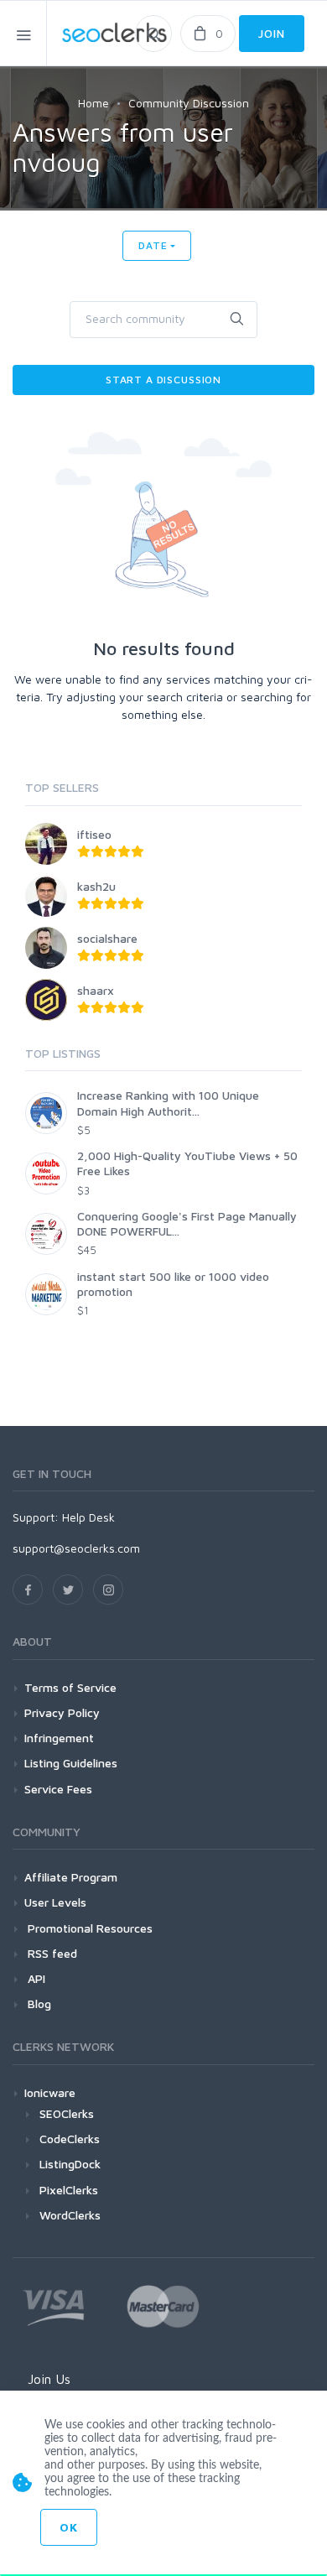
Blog (38, 2004)
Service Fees (58, 1789)
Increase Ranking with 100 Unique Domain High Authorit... (168, 1103)
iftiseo (94, 834)
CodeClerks (70, 2139)
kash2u (96, 886)
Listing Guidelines (71, 1763)
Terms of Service (70, 1687)
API (35, 1978)
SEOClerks (67, 2113)
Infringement (59, 1738)
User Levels (55, 1902)
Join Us (49, 2379)
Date (153, 245)
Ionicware (50, 2092)
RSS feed (51, 1953)
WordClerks (70, 2215)
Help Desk (88, 1517)
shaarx (96, 990)
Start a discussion (163, 380)
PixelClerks (69, 2190)
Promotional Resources (88, 1928)
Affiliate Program (71, 1877)
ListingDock (70, 2164)
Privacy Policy (62, 1712)
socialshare (107, 938)
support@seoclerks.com (76, 1548)
